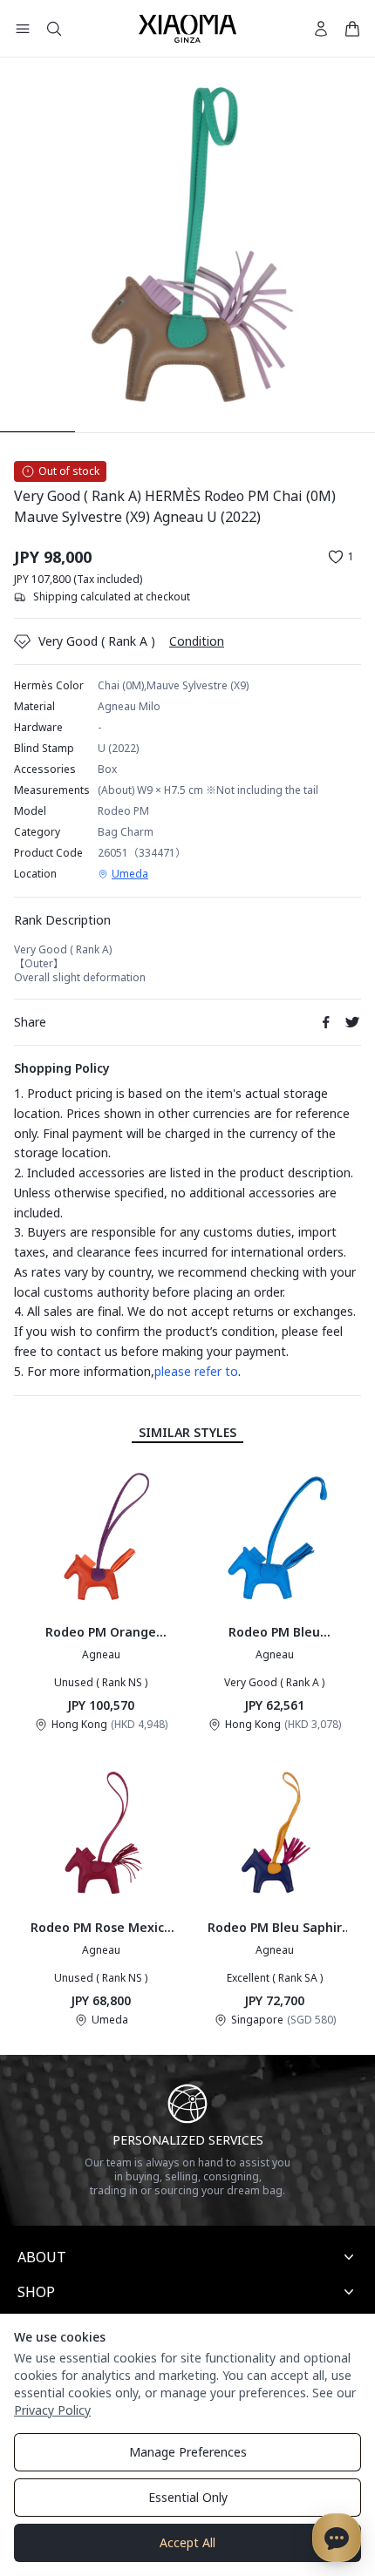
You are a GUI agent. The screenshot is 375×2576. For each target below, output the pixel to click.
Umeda (130, 874)
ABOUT (42, 2257)
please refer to (196, 1371)
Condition (197, 641)
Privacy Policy (52, 2410)
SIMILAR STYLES (187, 1432)
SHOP (36, 2292)
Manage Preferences (188, 2452)
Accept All (187, 2542)
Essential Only (188, 2497)
